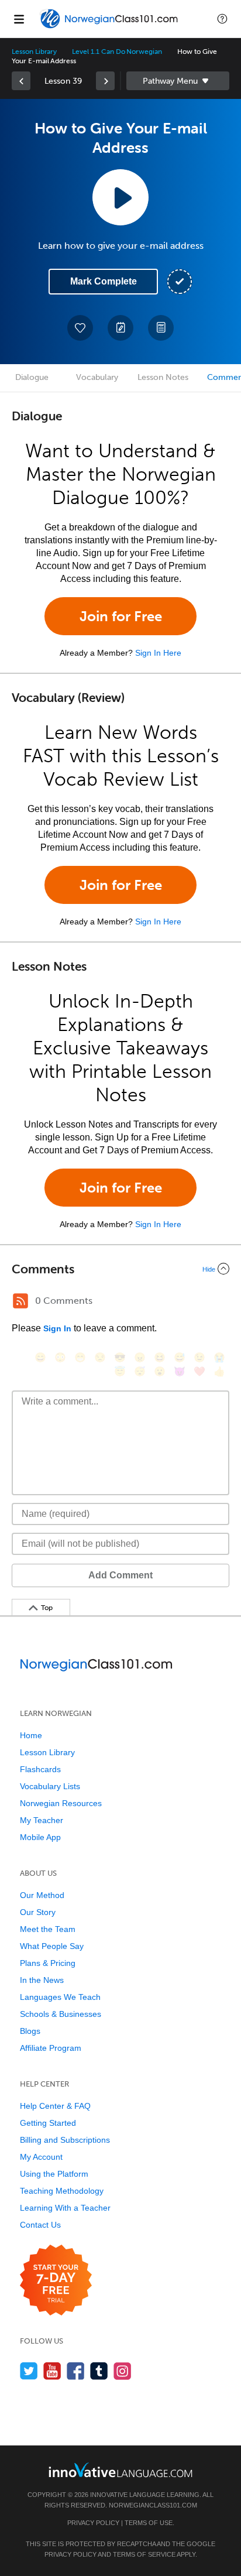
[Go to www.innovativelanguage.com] (120, 2470)
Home (31, 1735)
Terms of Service (144, 2554)
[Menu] (19, 19)
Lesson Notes (163, 377)
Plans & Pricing (48, 1963)
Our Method (42, 1895)
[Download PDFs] (161, 328)
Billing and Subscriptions (65, 2140)
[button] (222, 19)
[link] (21, 81)
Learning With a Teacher (65, 2208)
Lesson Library (34, 52)
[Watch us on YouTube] (52, 2371)
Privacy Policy (93, 2523)
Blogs (30, 2031)
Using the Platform (54, 2174)
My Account (41, 2157)
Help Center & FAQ (55, 2106)
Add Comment (120, 1575)
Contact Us (40, 2225)
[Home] (110, 27)
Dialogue (32, 377)
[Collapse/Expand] (120, 1269)
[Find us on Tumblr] (99, 2371)
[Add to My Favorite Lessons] (80, 328)
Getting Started (48, 2123)
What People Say (52, 1946)
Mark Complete (104, 281)
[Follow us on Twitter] (29, 2371)
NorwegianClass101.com (153, 2505)
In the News (42, 1980)
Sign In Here (158, 653)
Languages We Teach (60, 1997)
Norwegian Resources (61, 1803)
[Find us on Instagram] (123, 2371)
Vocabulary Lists (50, 1786)
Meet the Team (48, 1929)
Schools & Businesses (61, 2014)
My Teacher (42, 1820)
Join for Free (121, 616)
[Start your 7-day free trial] (56, 2281)
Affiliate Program (51, 2048)
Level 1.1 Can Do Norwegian (117, 52)
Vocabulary (97, 377)
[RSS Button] (20, 1301)
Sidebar (178, 81)
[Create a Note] (120, 328)
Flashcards (40, 1769)
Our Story (38, 1912)
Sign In (57, 1328)
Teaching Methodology (62, 2191)
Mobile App (40, 1837)
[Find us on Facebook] (76, 2371)
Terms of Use (149, 2523)
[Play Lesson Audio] (120, 197)
